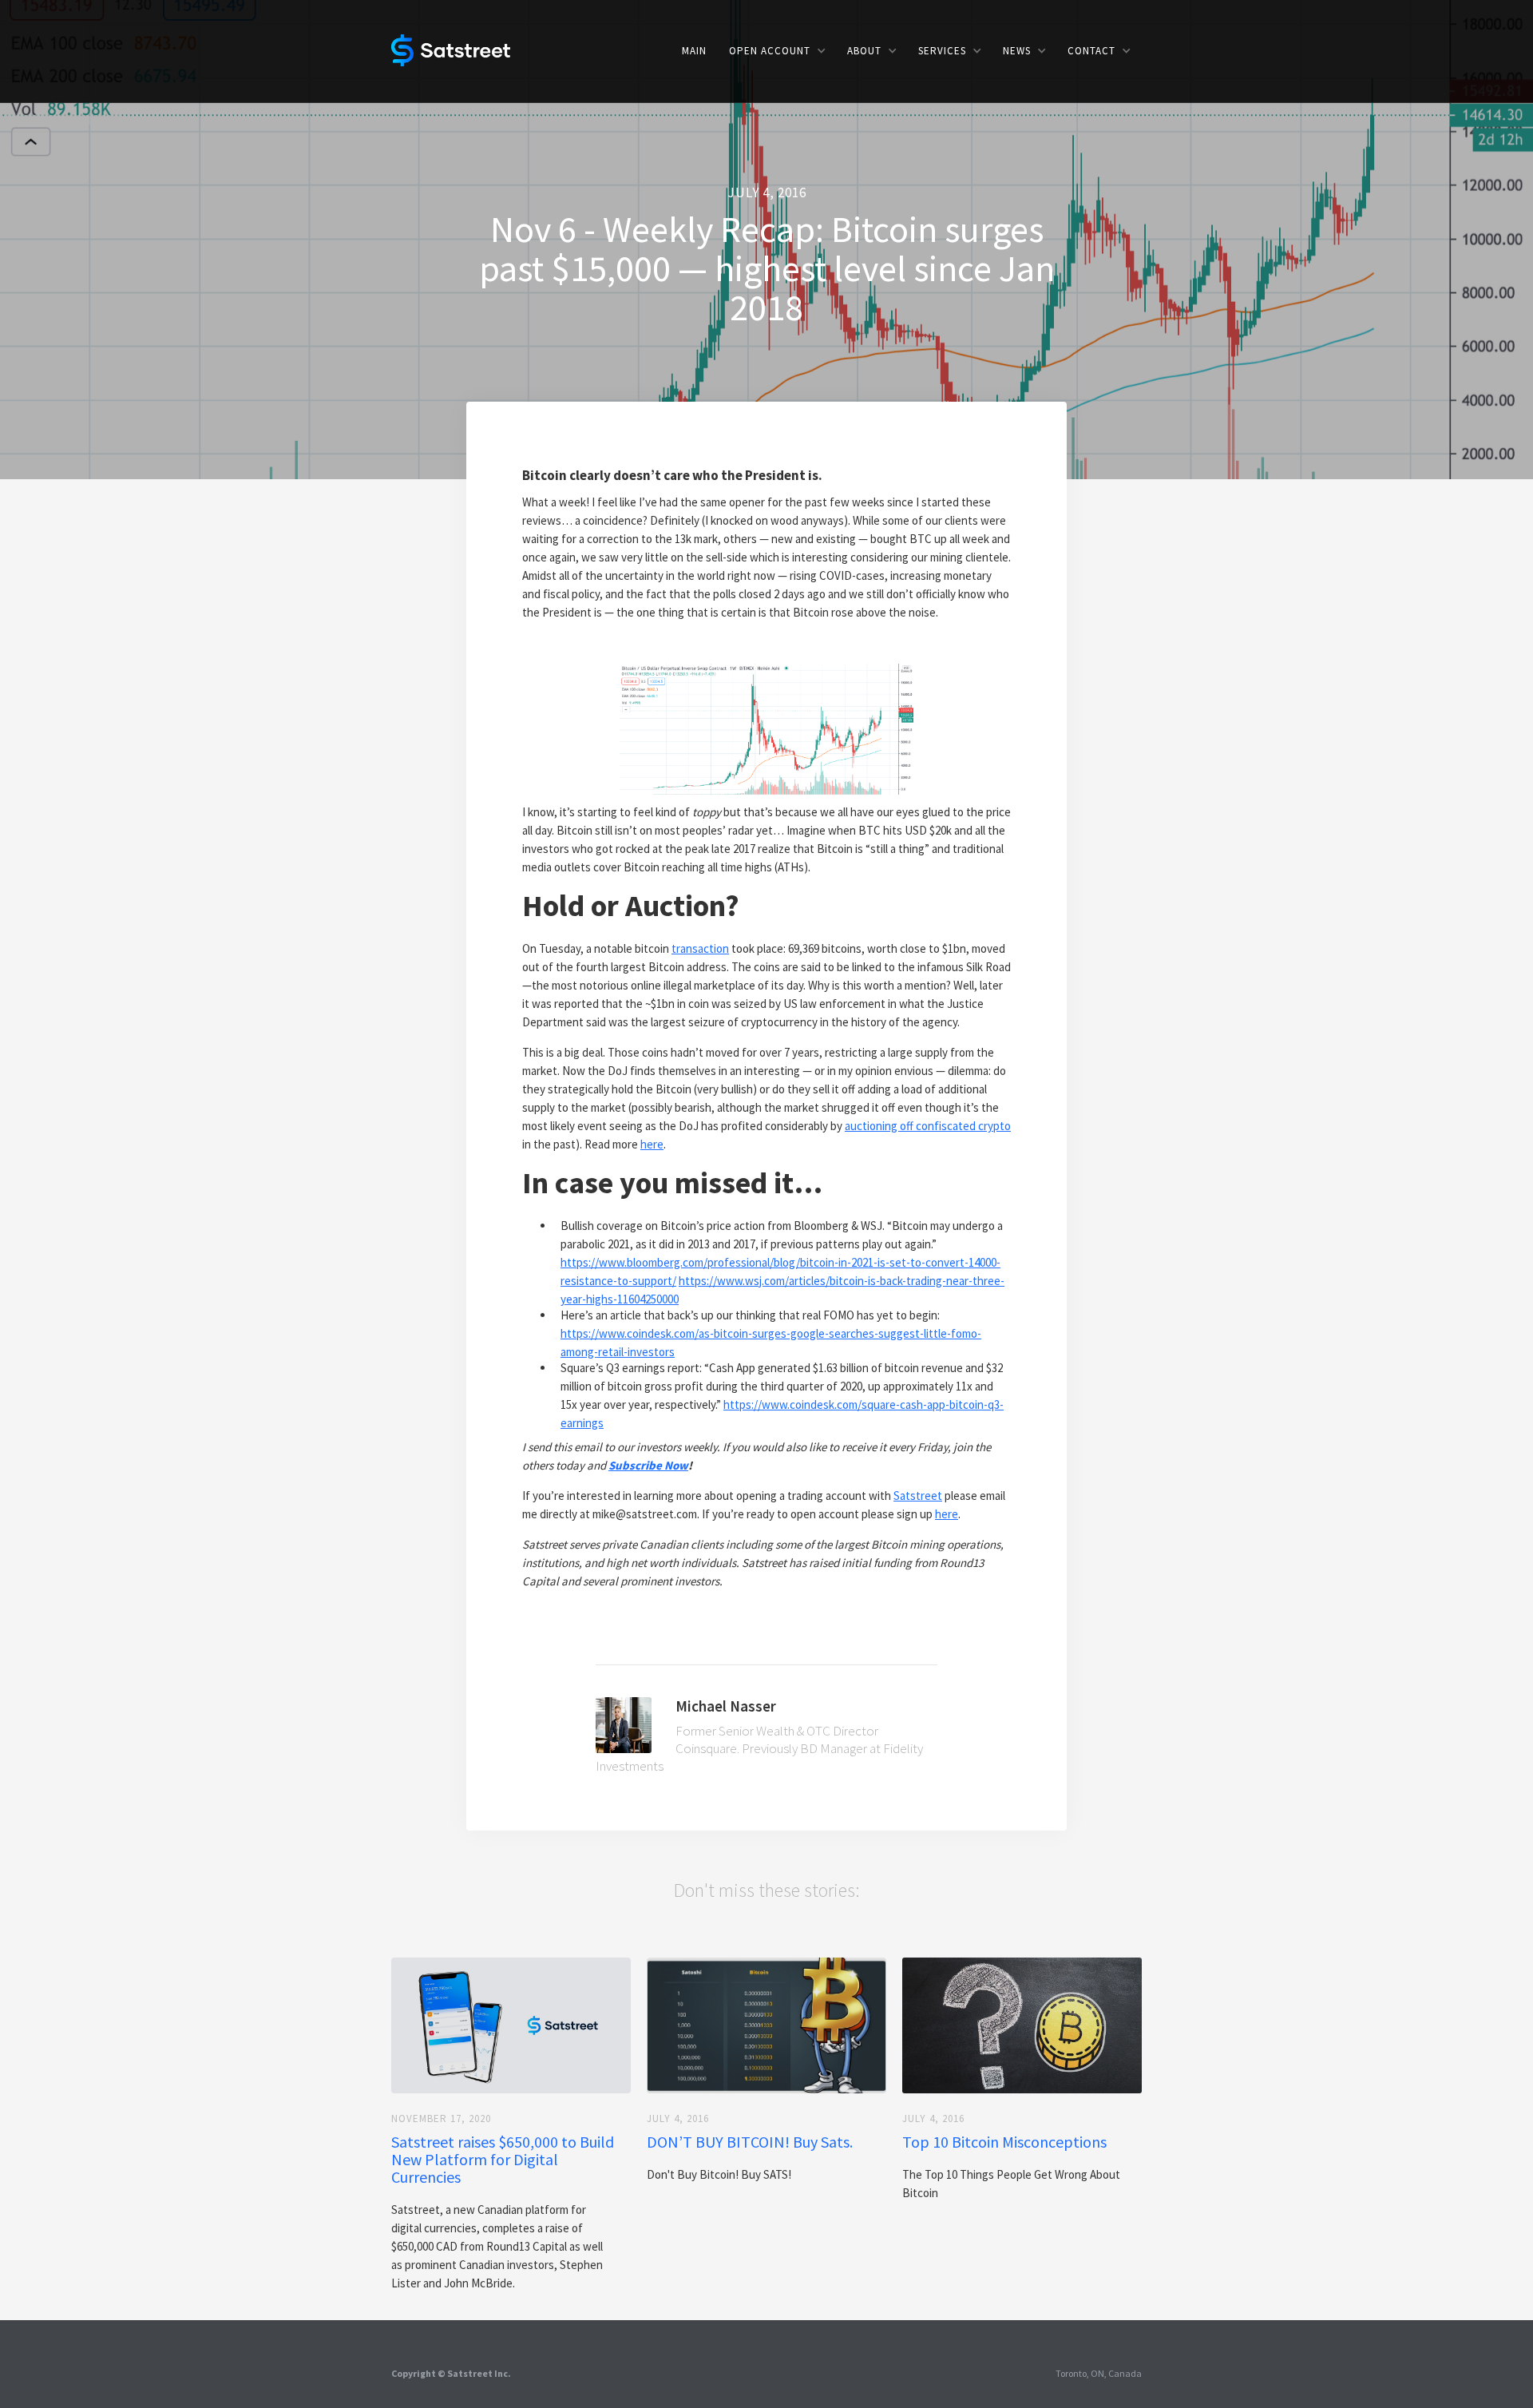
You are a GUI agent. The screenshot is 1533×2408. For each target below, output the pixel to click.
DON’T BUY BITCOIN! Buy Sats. (750, 2142)
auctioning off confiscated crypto (928, 1126)
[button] (777, 51)
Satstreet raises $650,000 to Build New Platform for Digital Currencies (503, 2160)
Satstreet (918, 1496)
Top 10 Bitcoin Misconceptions (1004, 2142)
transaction (700, 948)
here (652, 1144)
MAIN (694, 51)
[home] (451, 49)
